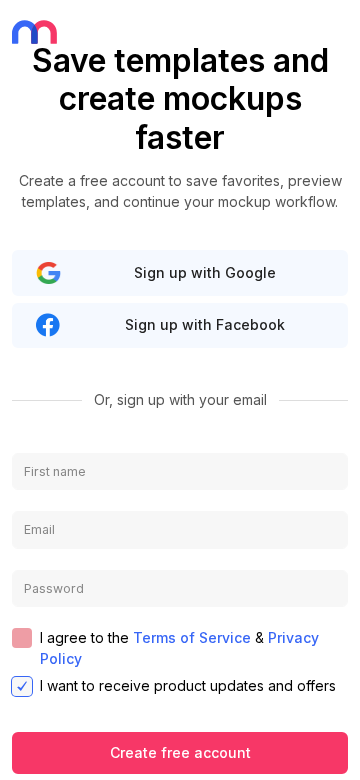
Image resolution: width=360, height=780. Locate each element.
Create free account (180, 752)
